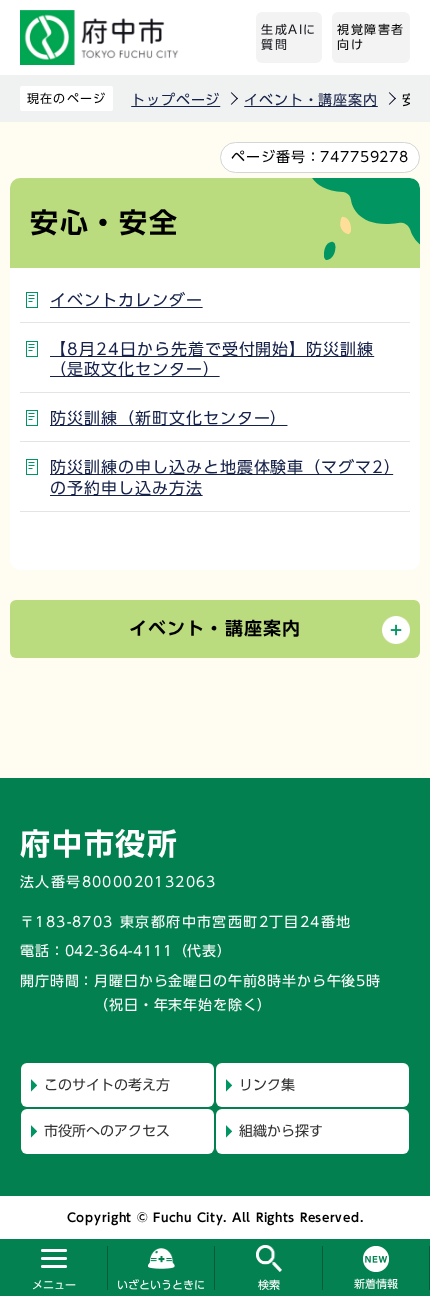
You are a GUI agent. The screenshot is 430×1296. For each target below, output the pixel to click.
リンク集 (267, 1085)
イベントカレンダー (126, 300)
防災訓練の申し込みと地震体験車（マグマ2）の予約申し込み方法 (221, 477)
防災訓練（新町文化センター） (168, 418)
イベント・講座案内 (311, 100)
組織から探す (281, 1131)
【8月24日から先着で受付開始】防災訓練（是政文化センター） (212, 359)
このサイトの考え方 (107, 1085)
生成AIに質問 (289, 37)
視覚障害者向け (371, 37)
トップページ (175, 100)
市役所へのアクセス (107, 1131)
